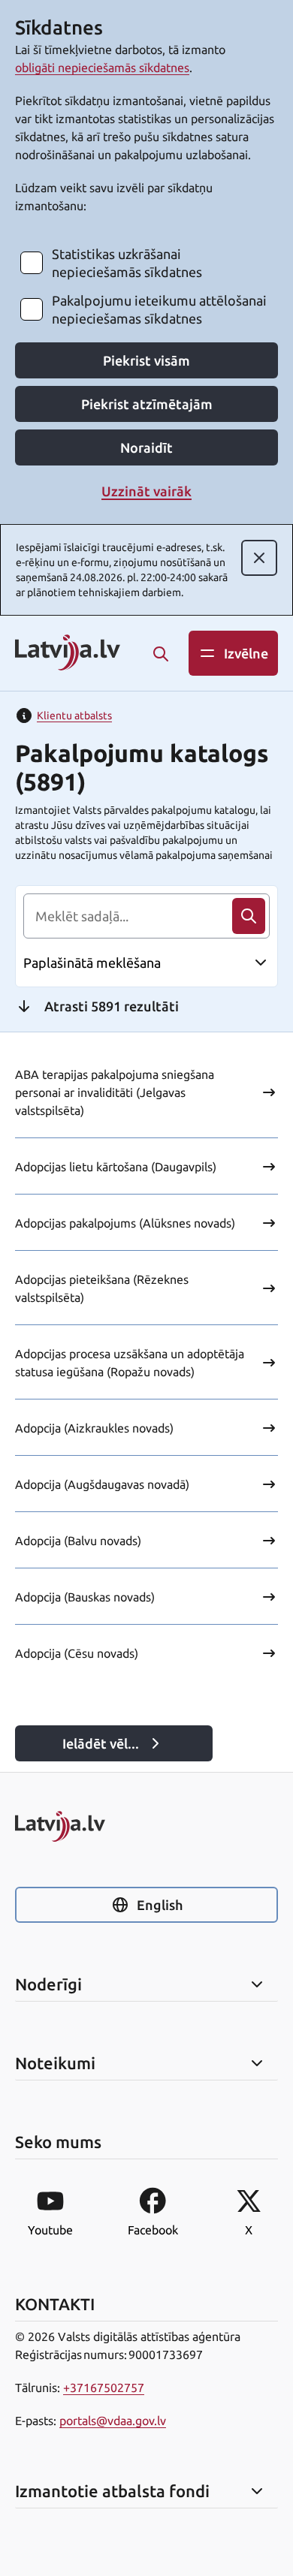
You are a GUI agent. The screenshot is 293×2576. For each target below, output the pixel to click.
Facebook (153, 2230)
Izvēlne (246, 653)
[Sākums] (146, 1826)
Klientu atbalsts (74, 716)
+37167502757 (104, 2388)
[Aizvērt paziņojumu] (259, 558)
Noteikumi (55, 2063)
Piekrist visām (146, 360)
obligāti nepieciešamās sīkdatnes (102, 68)
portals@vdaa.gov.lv (113, 2421)
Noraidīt (146, 447)
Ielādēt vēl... (101, 1743)
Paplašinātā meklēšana (92, 963)
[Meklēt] (161, 654)
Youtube (50, 2230)
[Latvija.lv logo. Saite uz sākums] (68, 654)
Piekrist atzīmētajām (147, 404)
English (160, 1905)
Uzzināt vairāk (146, 491)
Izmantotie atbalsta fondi (112, 2491)
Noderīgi (48, 1984)
